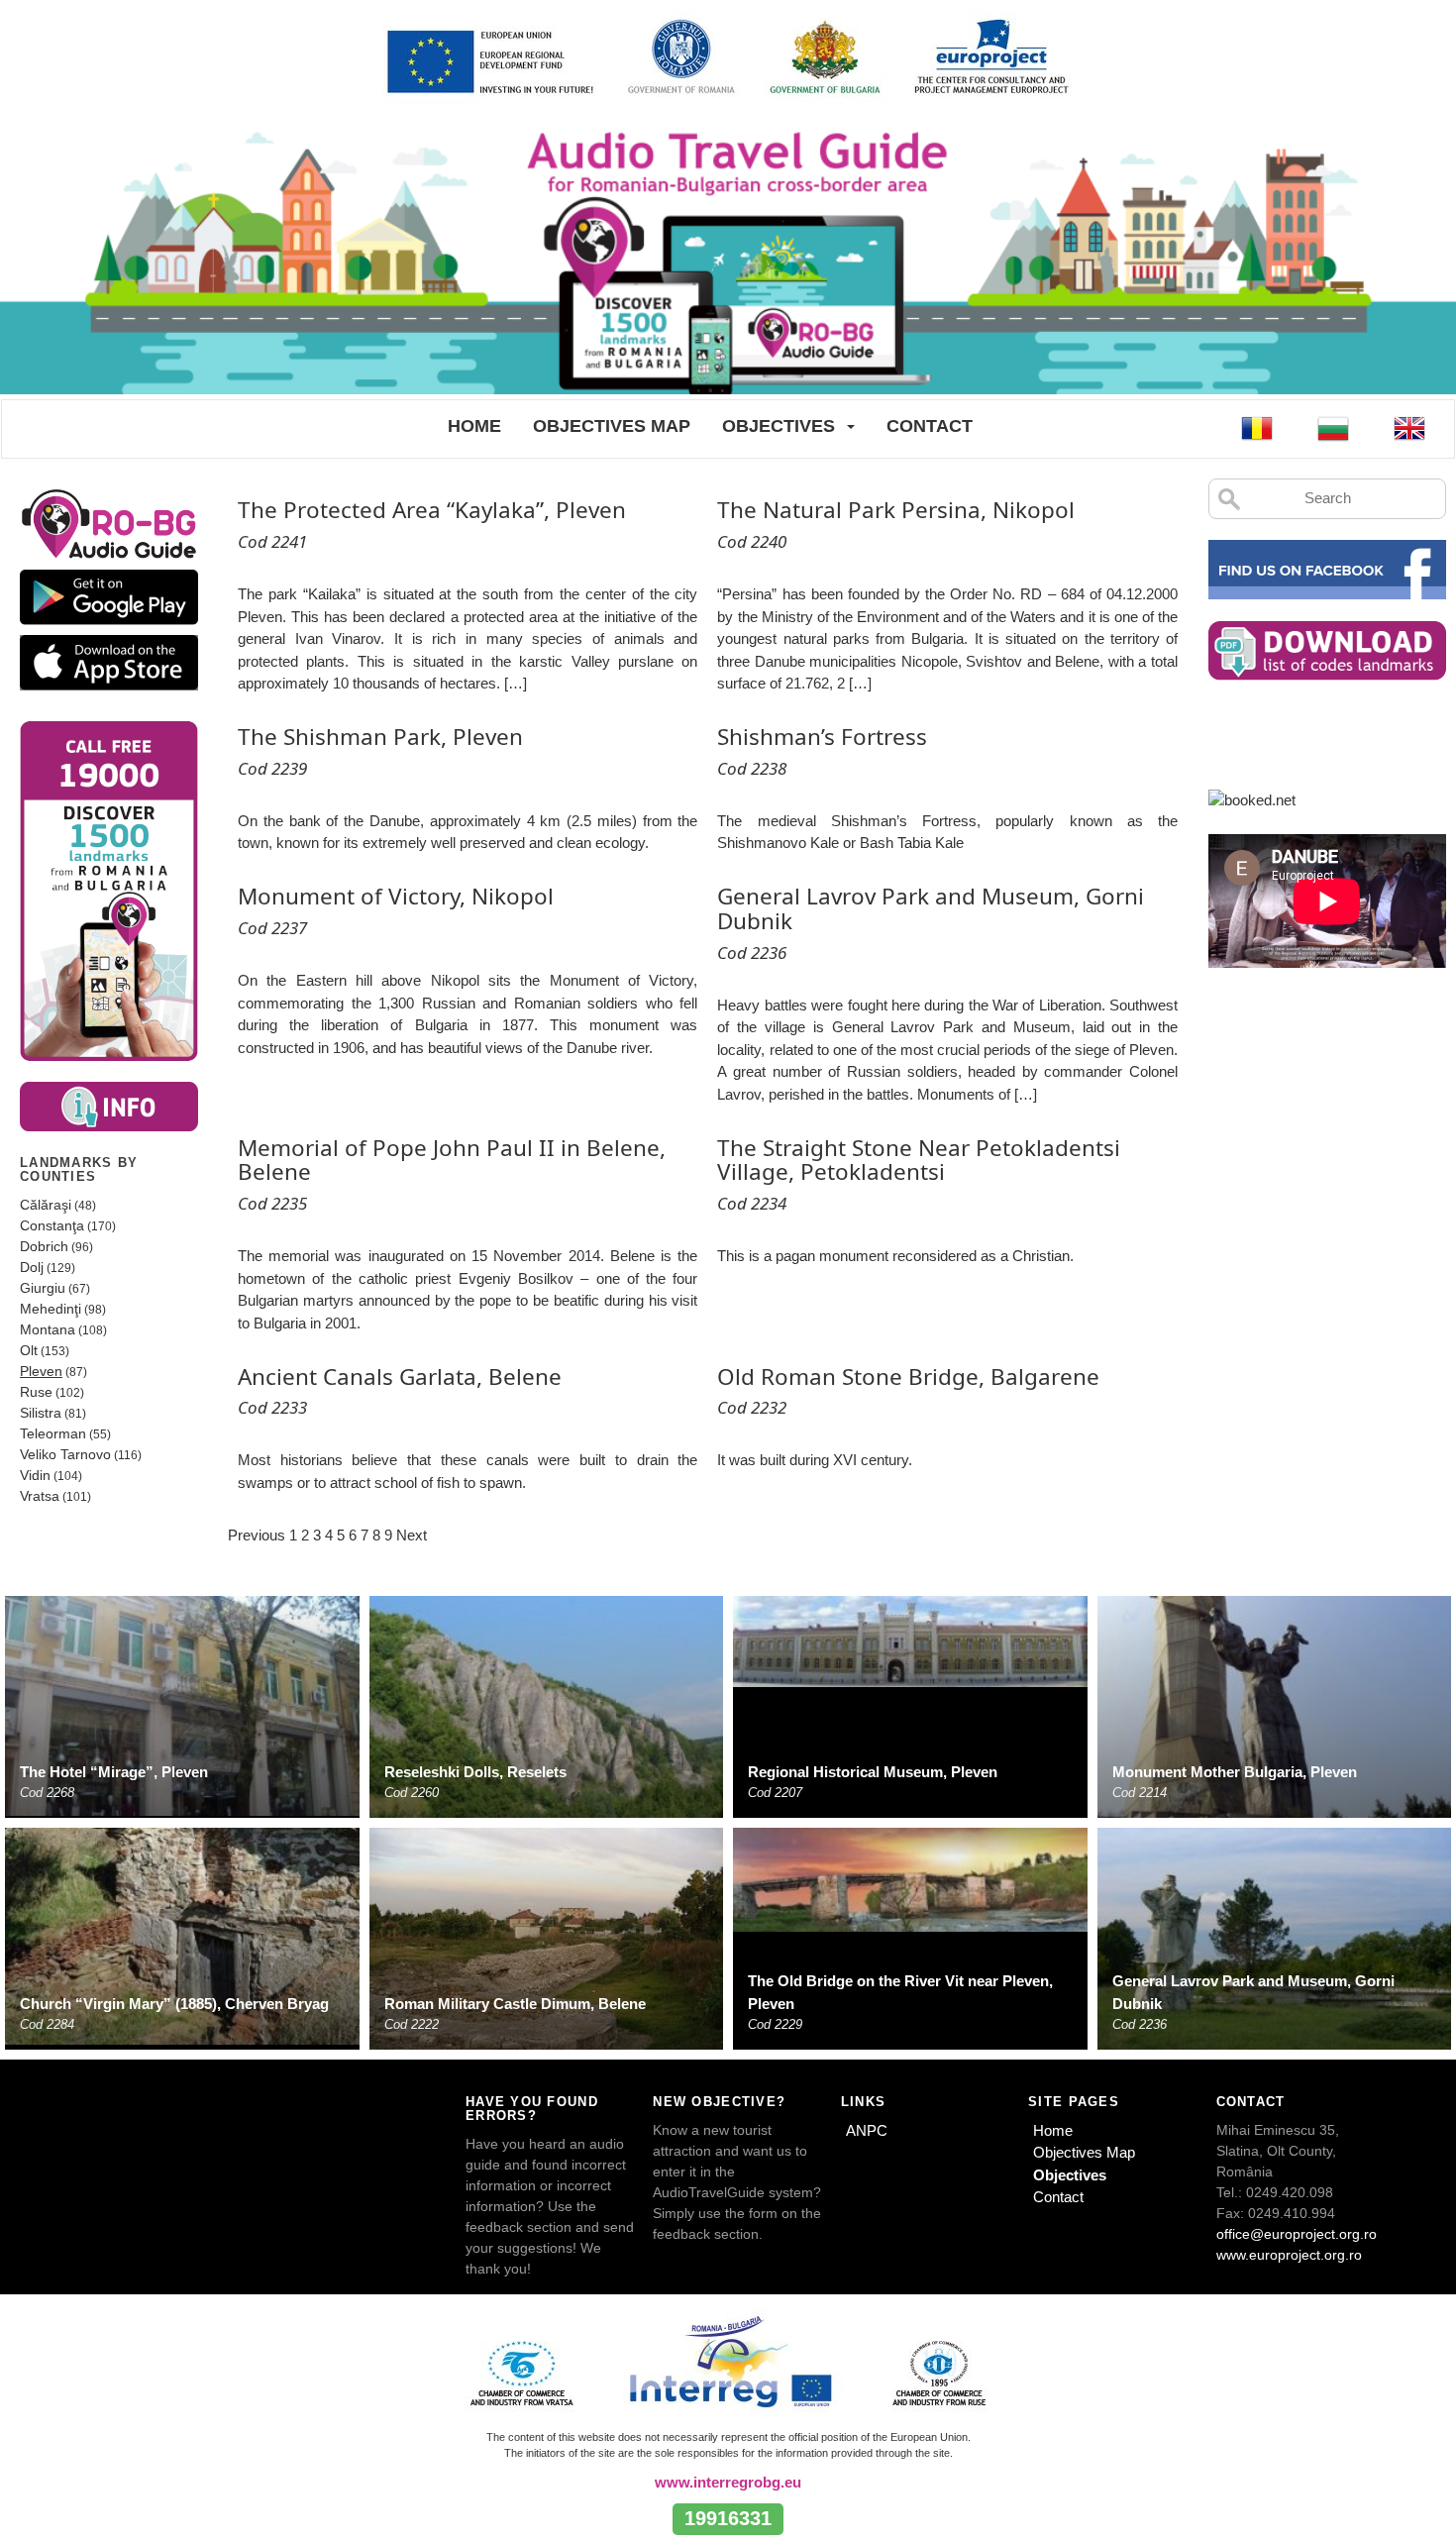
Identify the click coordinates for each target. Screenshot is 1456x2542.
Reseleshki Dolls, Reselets (475, 1772)
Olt (29, 1350)
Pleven (41, 1371)
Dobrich (44, 1246)
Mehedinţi (51, 1309)
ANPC (867, 2130)
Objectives (779, 426)
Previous (257, 1535)
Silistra (41, 1413)
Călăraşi (46, 1205)
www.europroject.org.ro (1289, 2255)
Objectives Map (612, 426)
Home (474, 426)
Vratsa (40, 1496)
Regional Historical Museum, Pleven (873, 1772)
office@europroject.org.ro (1297, 2234)
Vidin (35, 1475)
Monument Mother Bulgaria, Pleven (1235, 1772)
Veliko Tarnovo (65, 1454)
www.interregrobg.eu (728, 2482)
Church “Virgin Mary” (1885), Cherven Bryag (174, 2004)
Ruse (36, 1392)
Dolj (32, 1267)
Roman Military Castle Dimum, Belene (515, 2004)
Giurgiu (43, 1288)
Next (412, 1535)
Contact (930, 426)
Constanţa (52, 1225)
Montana (48, 1329)
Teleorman (53, 1433)
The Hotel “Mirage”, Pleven (114, 1772)
